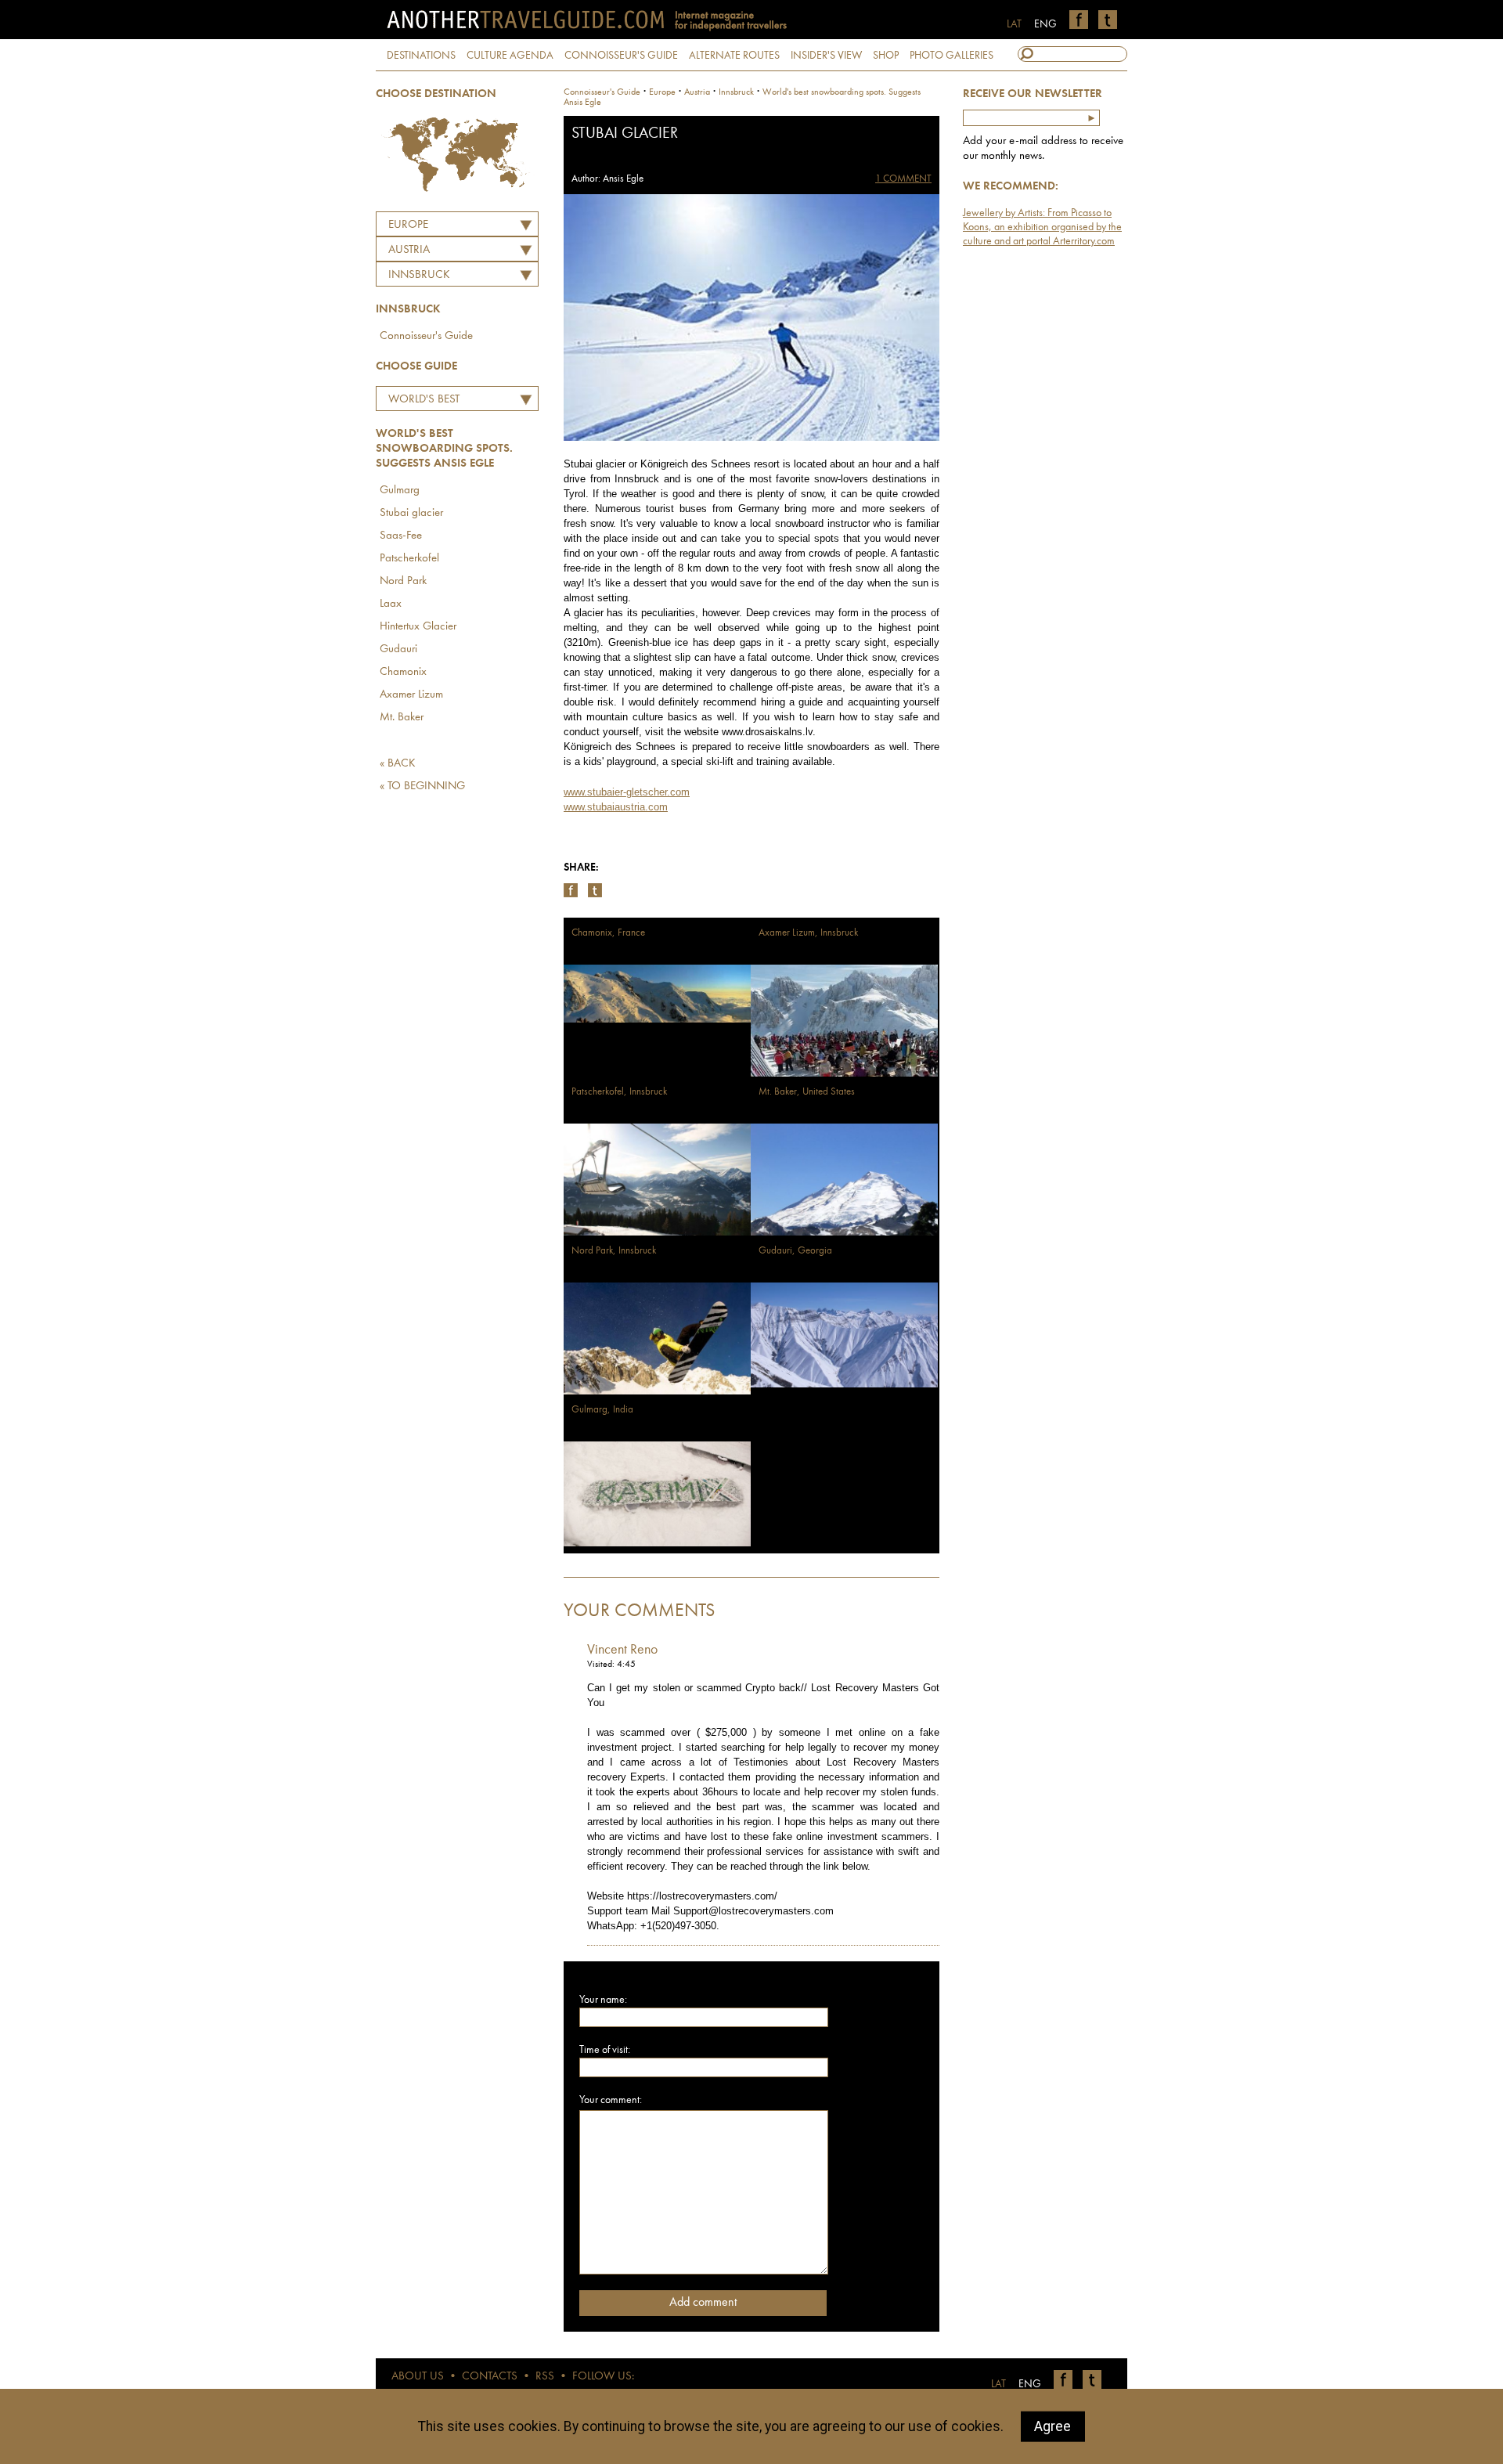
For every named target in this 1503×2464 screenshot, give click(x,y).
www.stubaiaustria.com (616, 807)
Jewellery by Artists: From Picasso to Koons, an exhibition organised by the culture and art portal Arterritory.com (1042, 227)
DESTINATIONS (421, 56)
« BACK (398, 764)
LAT (1014, 24)
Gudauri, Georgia (795, 1251)
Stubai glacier (411, 513)
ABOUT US (418, 2377)
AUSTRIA (409, 250)
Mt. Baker (402, 718)
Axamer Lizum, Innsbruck (808, 933)
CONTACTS (490, 2377)
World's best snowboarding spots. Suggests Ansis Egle (445, 402)
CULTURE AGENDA (510, 56)
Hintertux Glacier (418, 627)
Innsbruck (419, 275)
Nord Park (403, 581)
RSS (545, 2377)
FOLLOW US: (603, 2377)
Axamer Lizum (411, 695)
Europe (408, 225)
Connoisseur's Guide (426, 336)
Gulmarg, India (602, 1410)
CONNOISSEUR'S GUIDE (621, 56)
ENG (1045, 24)
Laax (391, 604)
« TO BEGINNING (422, 786)
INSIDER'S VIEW (826, 56)
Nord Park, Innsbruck (614, 1251)
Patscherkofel (409, 559)
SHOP (886, 56)
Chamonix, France (608, 933)
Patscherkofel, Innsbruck (619, 1092)
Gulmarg (400, 491)
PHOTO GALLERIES (952, 56)
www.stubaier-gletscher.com (627, 792)
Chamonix (403, 672)
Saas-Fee (401, 536)
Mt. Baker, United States (807, 1092)
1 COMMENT (903, 179)
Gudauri (398, 649)
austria (697, 92)
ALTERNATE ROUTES (734, 56)
